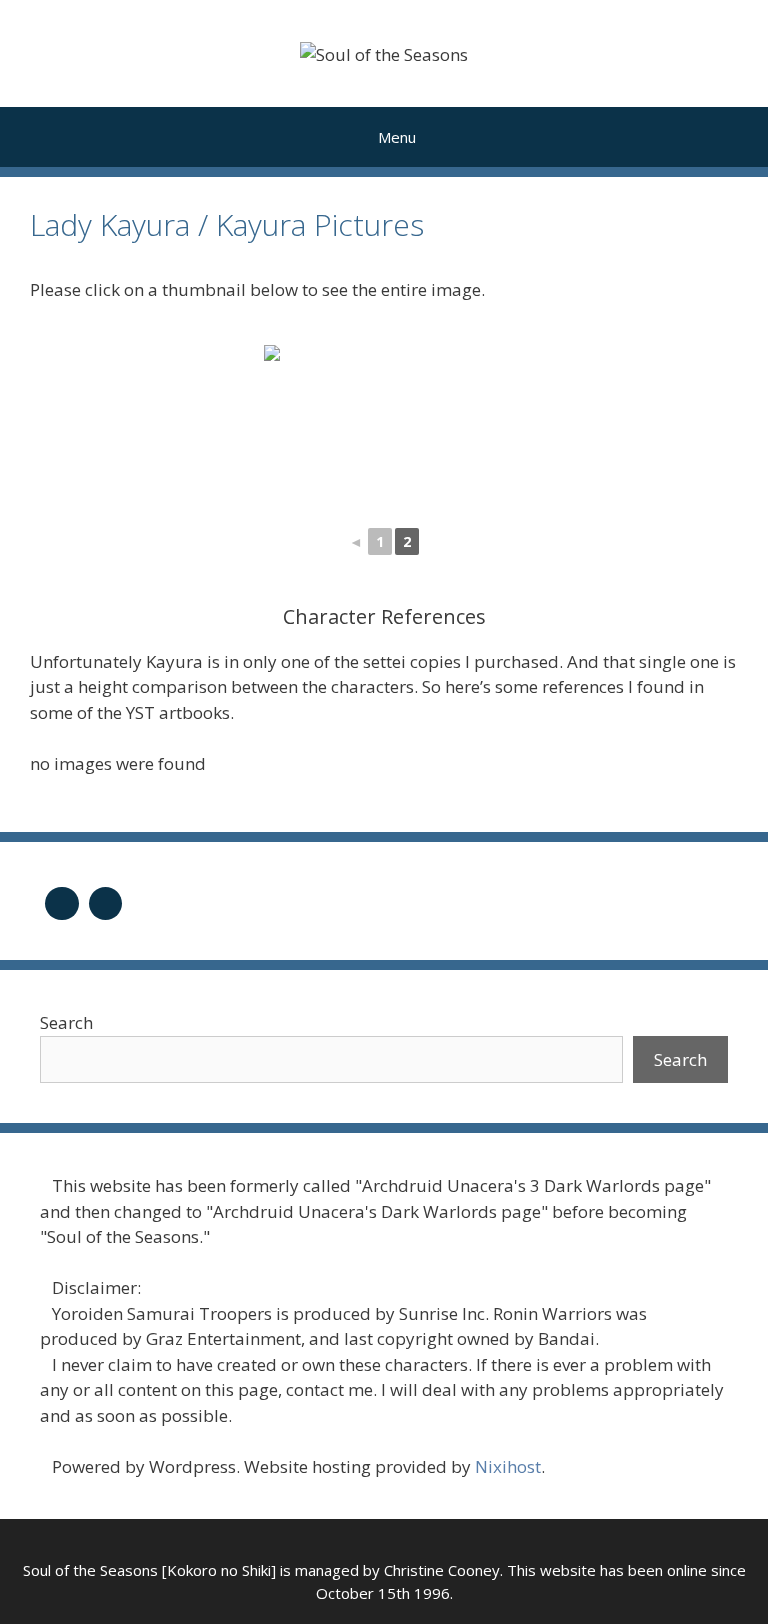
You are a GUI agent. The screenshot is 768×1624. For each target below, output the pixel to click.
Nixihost (508, 1466)
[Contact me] (106, 901)
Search (66, 1022)
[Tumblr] (62, 901)
